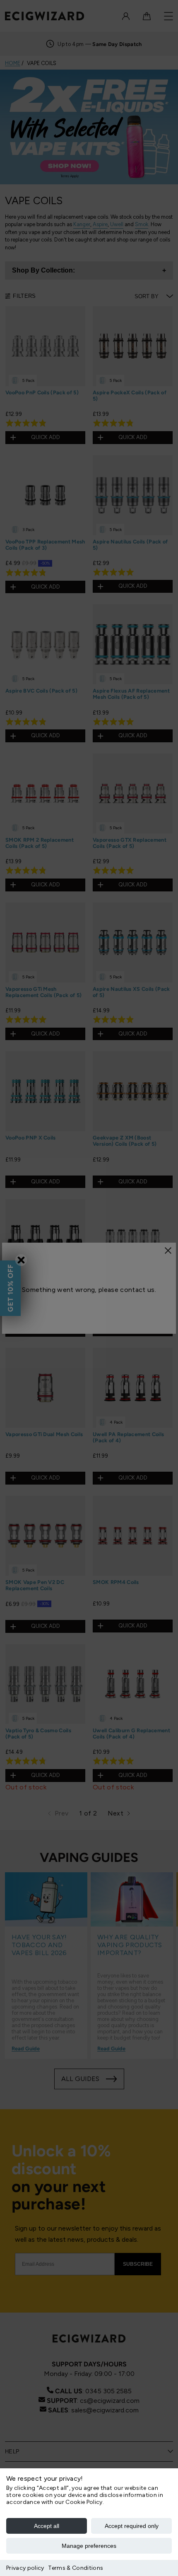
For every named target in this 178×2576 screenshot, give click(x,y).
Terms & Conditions (76, 2568)
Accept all (47, 2526)
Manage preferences (89, 2546)
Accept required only (132, 2526)
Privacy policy (25, 2568)
